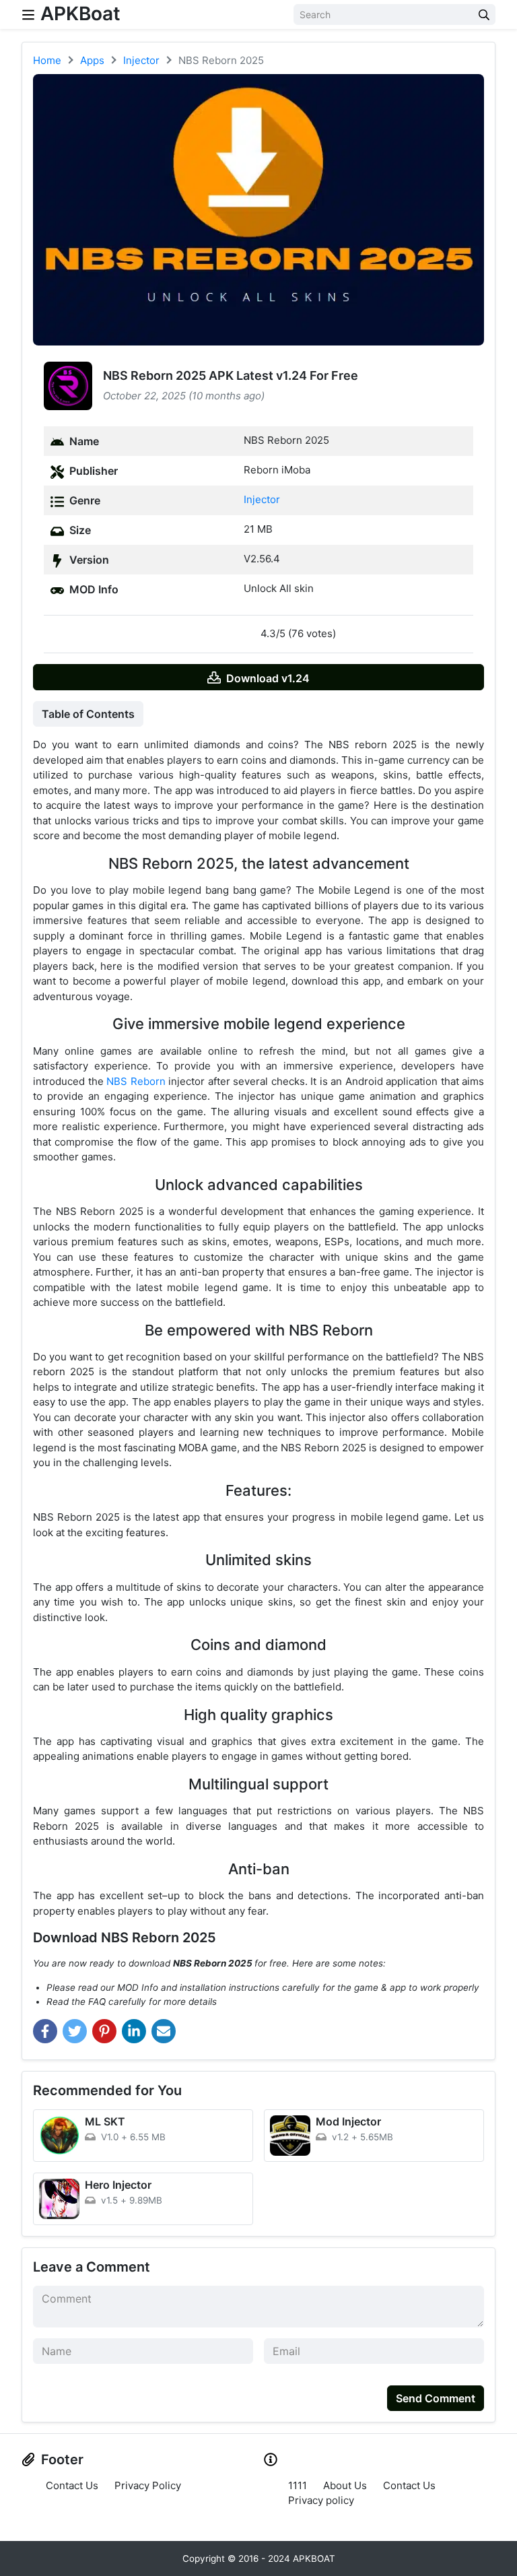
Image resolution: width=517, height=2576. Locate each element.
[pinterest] (104, 2031)
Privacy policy (321, 2500)
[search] (484, 14)
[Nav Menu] (28, 14)
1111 (298, 2485)
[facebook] (45, 2031)
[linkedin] (134, 2031)
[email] (164, 2031)
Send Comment (436, 2398)
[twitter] (75, 2031)
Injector (262, 499)
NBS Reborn (136, 1081)
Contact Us (72, 2485)
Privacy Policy (148, 2485)
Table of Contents (88, 714)
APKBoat (80, 13)
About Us (345, 2485)
